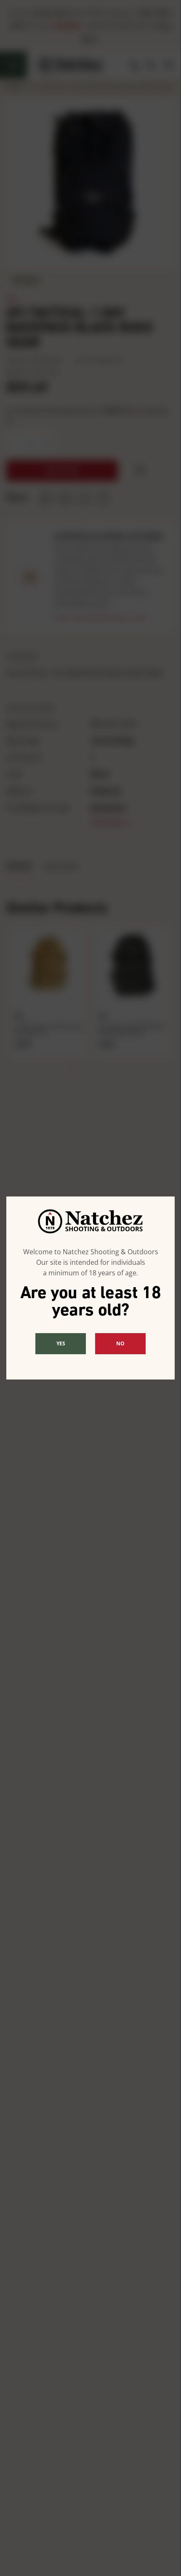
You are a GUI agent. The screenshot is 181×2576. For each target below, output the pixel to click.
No (120, 1343)
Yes (61, 1343)
